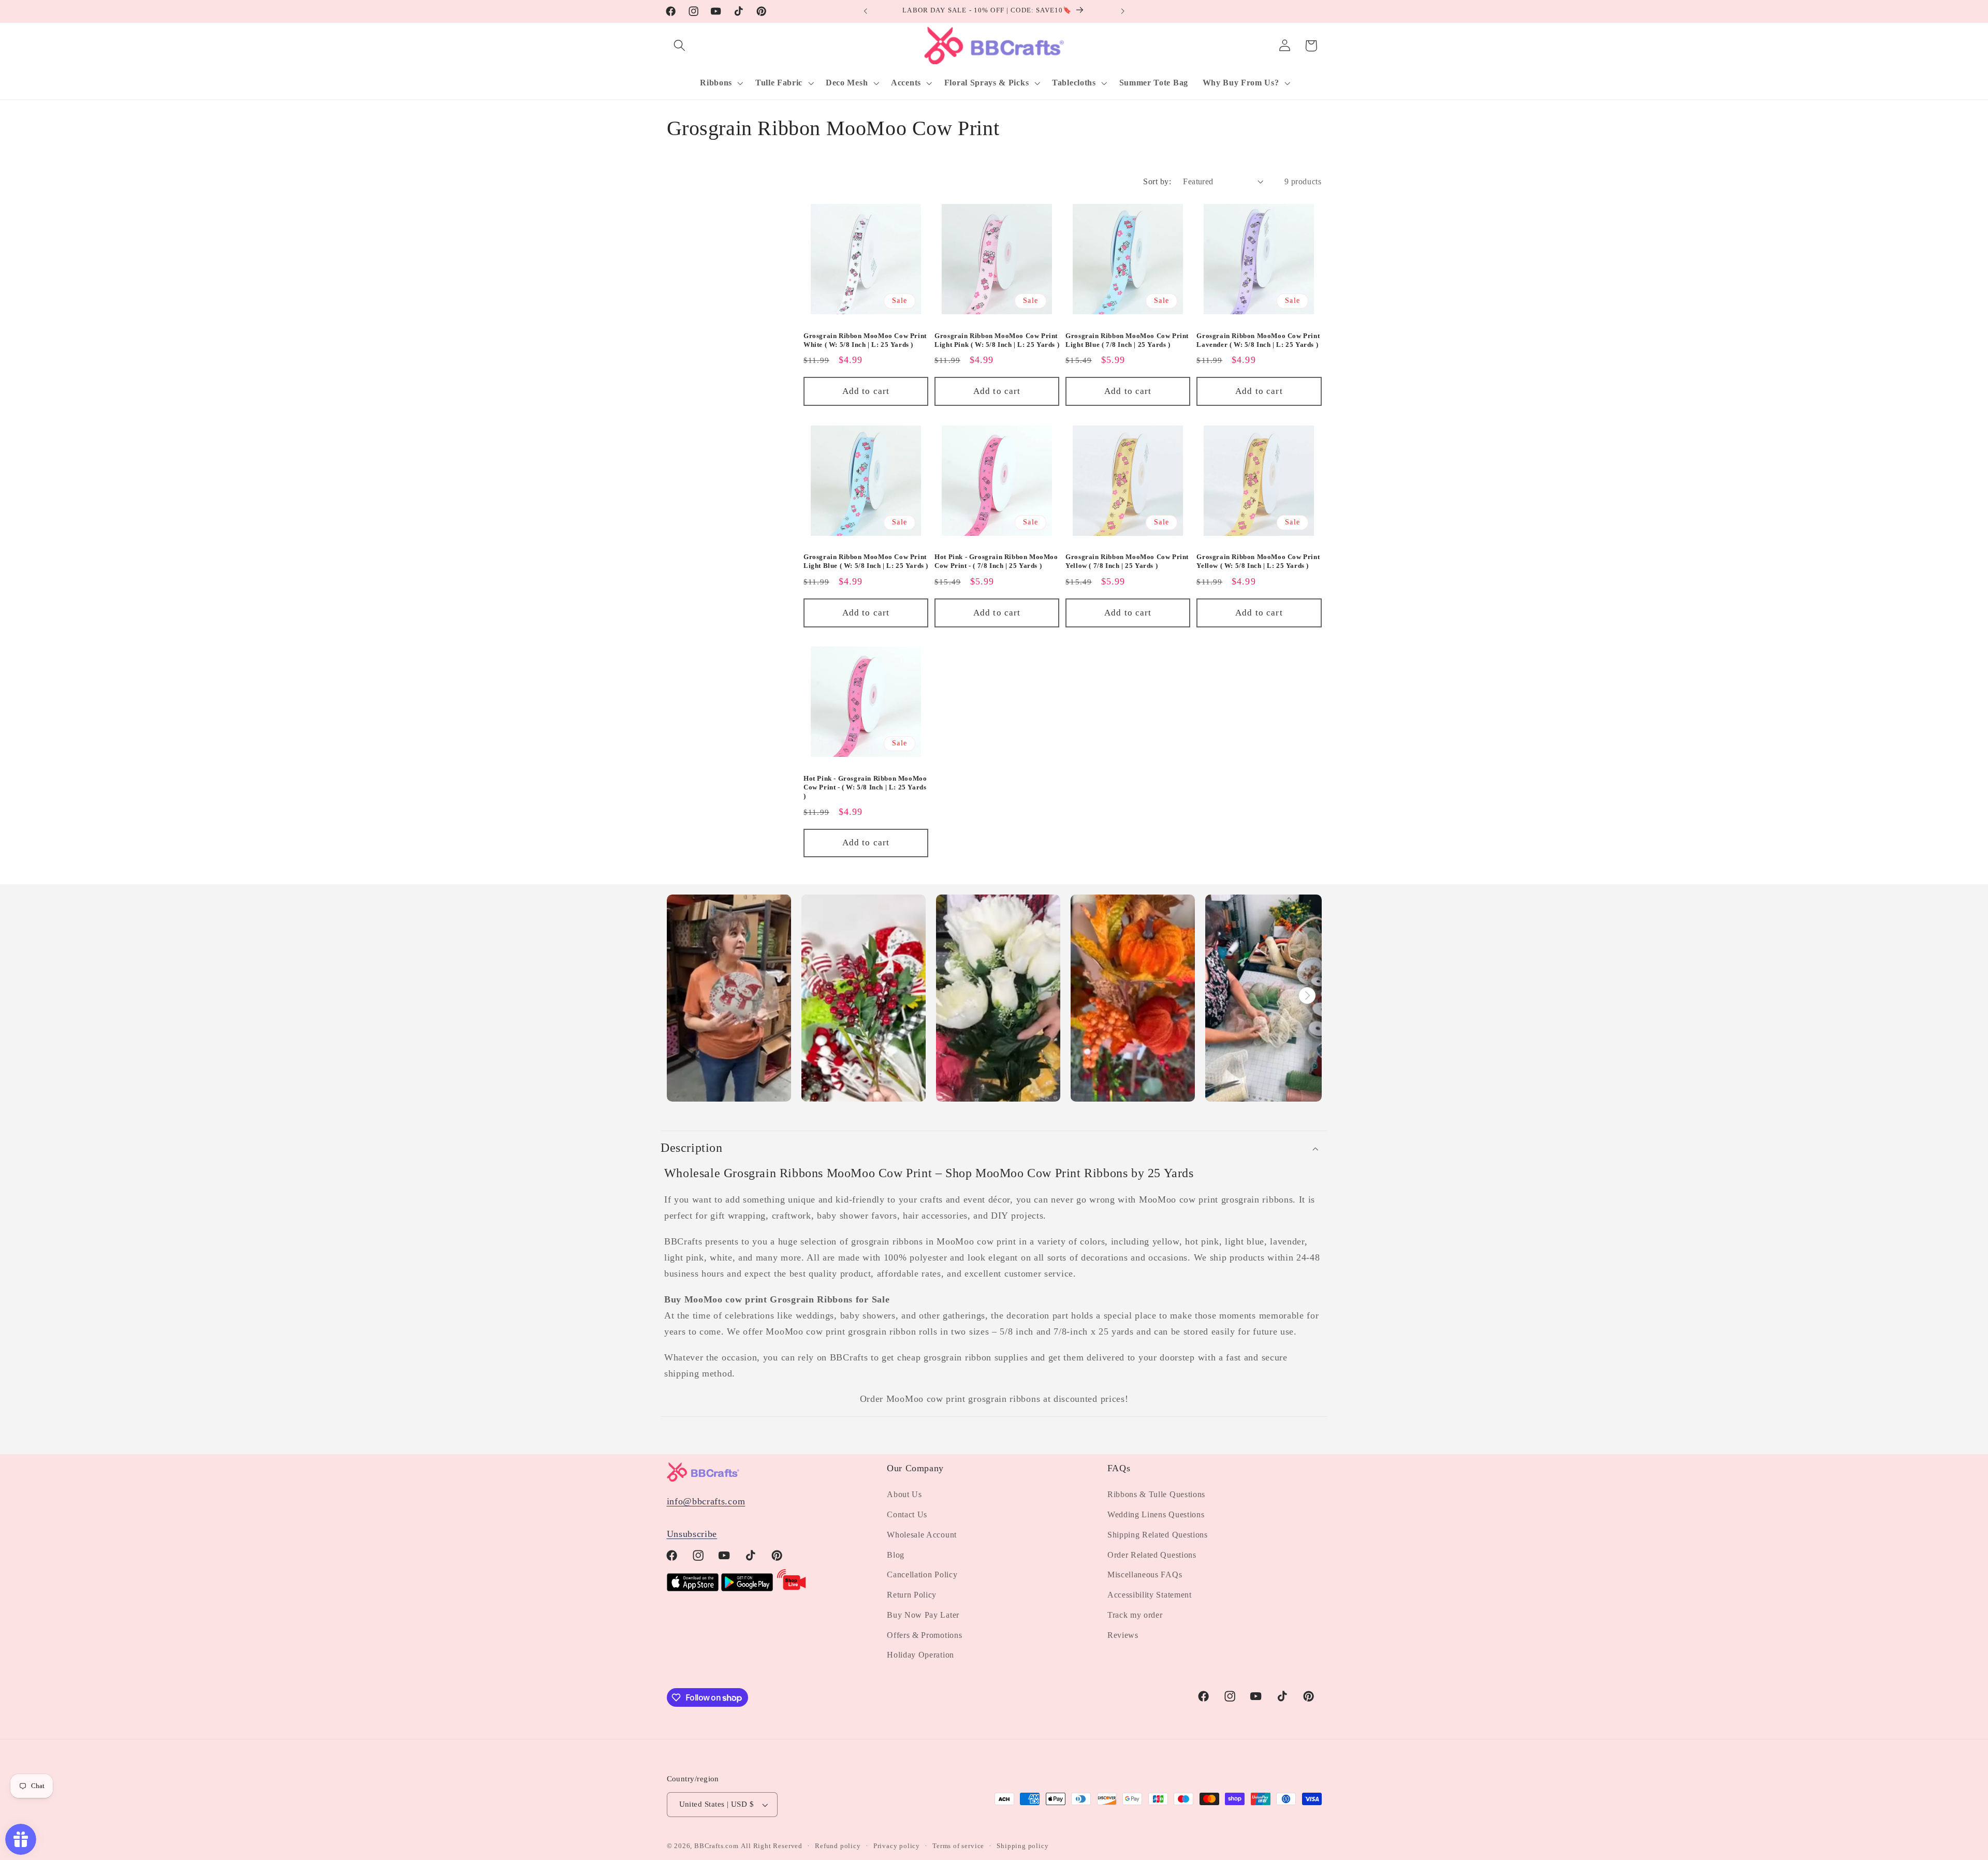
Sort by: (1157, 181)
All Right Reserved (772, 1846)
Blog (896, 1555)
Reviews (1123, 1635)
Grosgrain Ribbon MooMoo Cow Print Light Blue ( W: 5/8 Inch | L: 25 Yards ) (866, 561)
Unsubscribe (692, 1534)
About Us (904, 1494)
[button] (680, 46)
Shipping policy (1022, 1846)
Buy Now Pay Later (923, 1615)
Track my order (1135, 1615)
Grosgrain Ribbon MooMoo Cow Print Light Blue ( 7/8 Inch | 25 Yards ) (1127, 340)
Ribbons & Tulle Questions (1156, 1494)
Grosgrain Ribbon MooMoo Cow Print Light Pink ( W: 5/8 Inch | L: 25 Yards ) (997, 340)
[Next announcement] (1122, 11)
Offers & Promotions (924, 1635)
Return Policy (912, 1595)
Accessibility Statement (1150, 1595)
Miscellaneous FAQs (1145, 1575)
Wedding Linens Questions (1156, 1514)
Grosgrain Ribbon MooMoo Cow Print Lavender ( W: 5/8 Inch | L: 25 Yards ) (1258, 340)
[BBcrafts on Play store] (747, 1588)
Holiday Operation (920, 1655)
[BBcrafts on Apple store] (693, 1588)
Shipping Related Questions (1158, 1535)
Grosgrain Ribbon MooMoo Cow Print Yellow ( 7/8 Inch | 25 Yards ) (1127, 561)
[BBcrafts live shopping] (792, 1588)
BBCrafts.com (717, 1846)
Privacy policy (897, 1846)
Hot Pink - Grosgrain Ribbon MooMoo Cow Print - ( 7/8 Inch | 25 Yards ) (996, 561)
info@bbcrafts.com (706, 1501)
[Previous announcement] (866, 11)
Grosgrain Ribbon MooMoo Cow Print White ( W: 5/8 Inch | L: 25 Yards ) (865, 340)
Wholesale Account (922, 1535)
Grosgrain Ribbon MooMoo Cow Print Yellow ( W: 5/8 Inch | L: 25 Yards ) (1258, 561)
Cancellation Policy (922, 1575)
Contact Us (907, 1514)
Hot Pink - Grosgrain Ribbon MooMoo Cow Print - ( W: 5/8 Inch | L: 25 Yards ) (865, 787)
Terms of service (958, 1846)
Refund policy (838, 1846)
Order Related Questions (1152, 1555)
